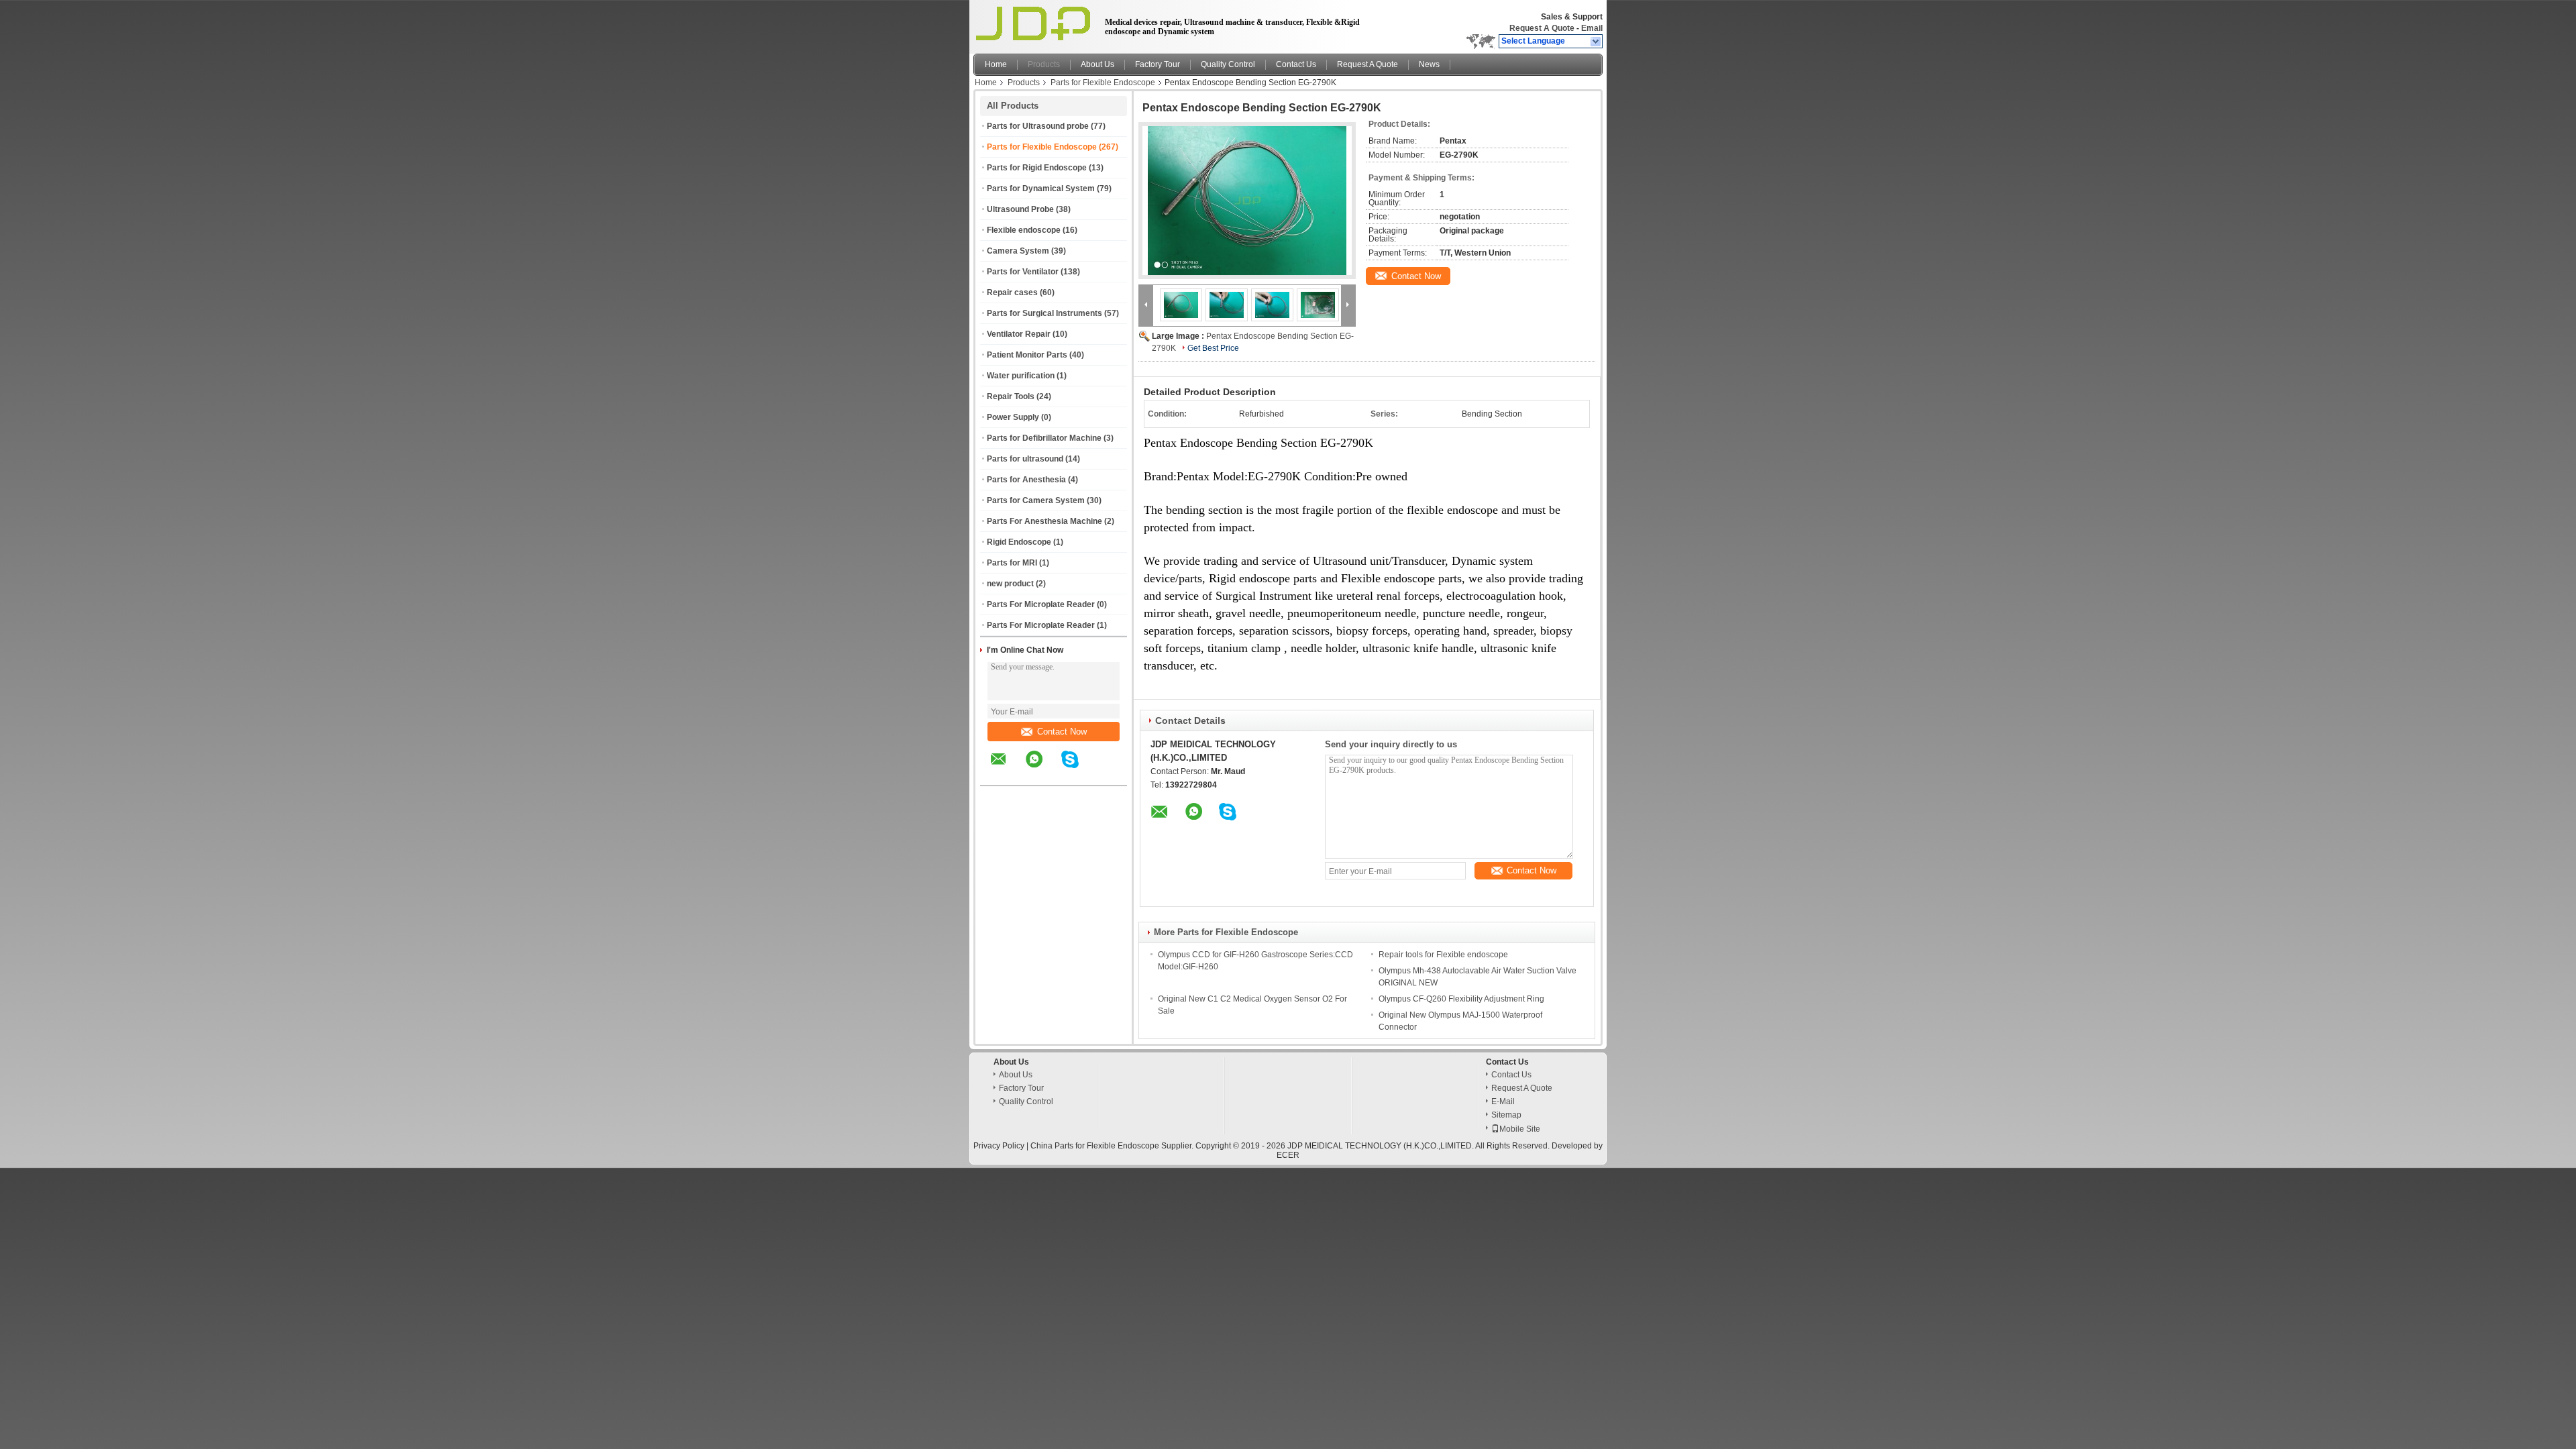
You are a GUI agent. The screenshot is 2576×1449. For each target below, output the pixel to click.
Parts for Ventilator (1023, 272)
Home (996, 64)
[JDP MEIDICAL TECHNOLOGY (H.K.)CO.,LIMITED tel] (1106, 773)
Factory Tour (1158, 64)
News (1429, 64)
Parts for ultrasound (1025, 459)
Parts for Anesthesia (1026, 480)
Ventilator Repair (1019, 334)
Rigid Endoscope (1019, 542)
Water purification (1021, 376)
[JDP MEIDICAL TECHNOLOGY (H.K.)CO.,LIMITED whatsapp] (1042, 769)
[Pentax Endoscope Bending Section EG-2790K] (1247, 201)
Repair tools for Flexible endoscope (1443, 955)
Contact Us (1296, 64)
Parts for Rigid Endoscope (1037, 168)
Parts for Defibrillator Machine (1044, 438)
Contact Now (1062, 732)
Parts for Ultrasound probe (1038, 126)
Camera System (1018, 251)
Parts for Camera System (1036, 500)
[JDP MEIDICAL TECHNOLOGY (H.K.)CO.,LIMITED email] (1007, 769)
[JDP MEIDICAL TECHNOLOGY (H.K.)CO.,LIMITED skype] (1078, 769)
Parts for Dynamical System (1041, 189)
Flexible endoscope (1024, 230)
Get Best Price (1213, 348)
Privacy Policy (999, 1146)
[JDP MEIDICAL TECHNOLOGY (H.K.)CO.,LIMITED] (1596, 42)
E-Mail (1503, 1102)
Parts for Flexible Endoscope (1103, 83)
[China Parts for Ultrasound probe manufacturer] (1035, 23)
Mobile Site (1520, 1129)
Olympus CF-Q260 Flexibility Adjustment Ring (1461, 999)
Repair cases (1012, 292)
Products (1044, 64)
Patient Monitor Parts (1027, 355)
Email (1592, 28)
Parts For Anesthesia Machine (1044, 521)
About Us (1097, 64)
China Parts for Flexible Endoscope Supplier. (1113, 1146)
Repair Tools (1011, 396)
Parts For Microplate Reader (1041, 604)
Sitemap (1506, 1115)
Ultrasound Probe (1020, 209)
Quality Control (1228, 64)
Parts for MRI (1012, 563)
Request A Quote (1542, 28)
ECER (1288, 1155)
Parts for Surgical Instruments (1044, 313)
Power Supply (1013, 417)
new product (1010, 584)
